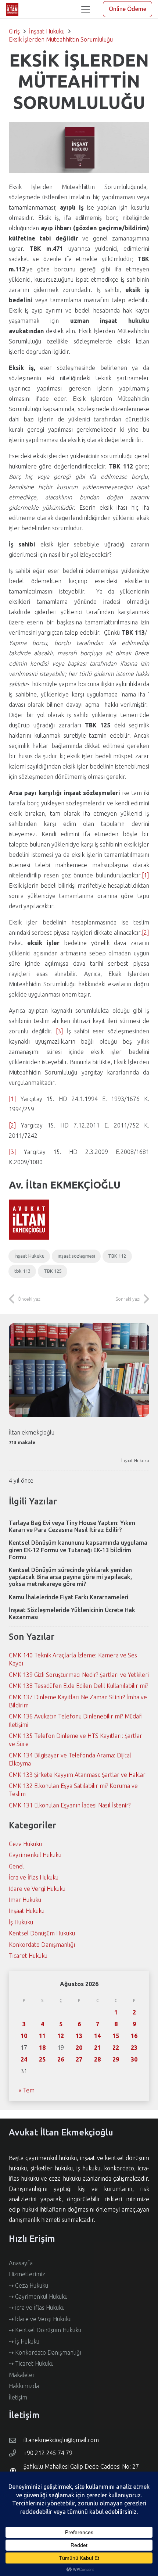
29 (116, 2059)
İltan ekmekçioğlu (32, 1432)
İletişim (18, 2397)
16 (134, 2036)
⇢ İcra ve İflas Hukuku (37, 2308)
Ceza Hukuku (25, 1844)
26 (61, 2059)
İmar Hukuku (25, 1900)
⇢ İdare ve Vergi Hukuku (40, 2319)
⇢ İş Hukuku (24, 2341)
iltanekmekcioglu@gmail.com (61, 2440)
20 (79, 2048)
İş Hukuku (21, 1922)
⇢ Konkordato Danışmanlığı (45, 2352)
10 (24, 2036)
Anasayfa (21, 2263)
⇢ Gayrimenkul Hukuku (38, 2297)
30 (134, 2059)
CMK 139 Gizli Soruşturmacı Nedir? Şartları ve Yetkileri (79, 1675)
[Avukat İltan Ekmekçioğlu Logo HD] (12, 9)
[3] (60, 1031)
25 (42, 2059)
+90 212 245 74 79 (48, 2453)
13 (79, 2036)
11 (42, 2036)
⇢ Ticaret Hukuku (31, 2363)
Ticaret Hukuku (28, 1956)
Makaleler (22, 2375)
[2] (146, 933)
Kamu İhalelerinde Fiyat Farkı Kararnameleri (69, 1597)
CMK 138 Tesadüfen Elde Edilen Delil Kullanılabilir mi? (78, 1686)
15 (116, 2036)
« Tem (27, 2090)
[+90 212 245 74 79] (16, 2453)
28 (97, 2059)
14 (97, 2036)
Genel (16, 1866)
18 (42, 2048)
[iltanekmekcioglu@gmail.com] (16, 2440)
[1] (146, 875)
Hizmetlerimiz (27, 2274)
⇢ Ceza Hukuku (28, 2285)
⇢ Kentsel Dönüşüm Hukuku (45, 2330)
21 (97, 2048)
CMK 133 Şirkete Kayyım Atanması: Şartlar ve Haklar (77, 1775)
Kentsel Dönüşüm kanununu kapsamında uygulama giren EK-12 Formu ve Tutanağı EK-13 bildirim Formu (78, 1550)
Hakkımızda (24, 2386)
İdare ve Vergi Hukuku (37, 1889)
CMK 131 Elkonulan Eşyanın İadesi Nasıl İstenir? (70, 1805)
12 (61, 2036)
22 (116, 2048)
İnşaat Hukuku (135, 1460)
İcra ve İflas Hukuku (34, 1877)
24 (24, 2059)
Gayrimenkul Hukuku (35, 1855)
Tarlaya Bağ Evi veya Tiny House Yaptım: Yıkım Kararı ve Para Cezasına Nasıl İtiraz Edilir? (72, 1526)
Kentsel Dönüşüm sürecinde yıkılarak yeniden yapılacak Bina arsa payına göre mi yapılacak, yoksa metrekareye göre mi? (70, 1577)
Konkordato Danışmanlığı (42, 1945)
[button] (86, 9)
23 (134, 2048)
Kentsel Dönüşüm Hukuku (42, 1933)
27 (79, 2059)
